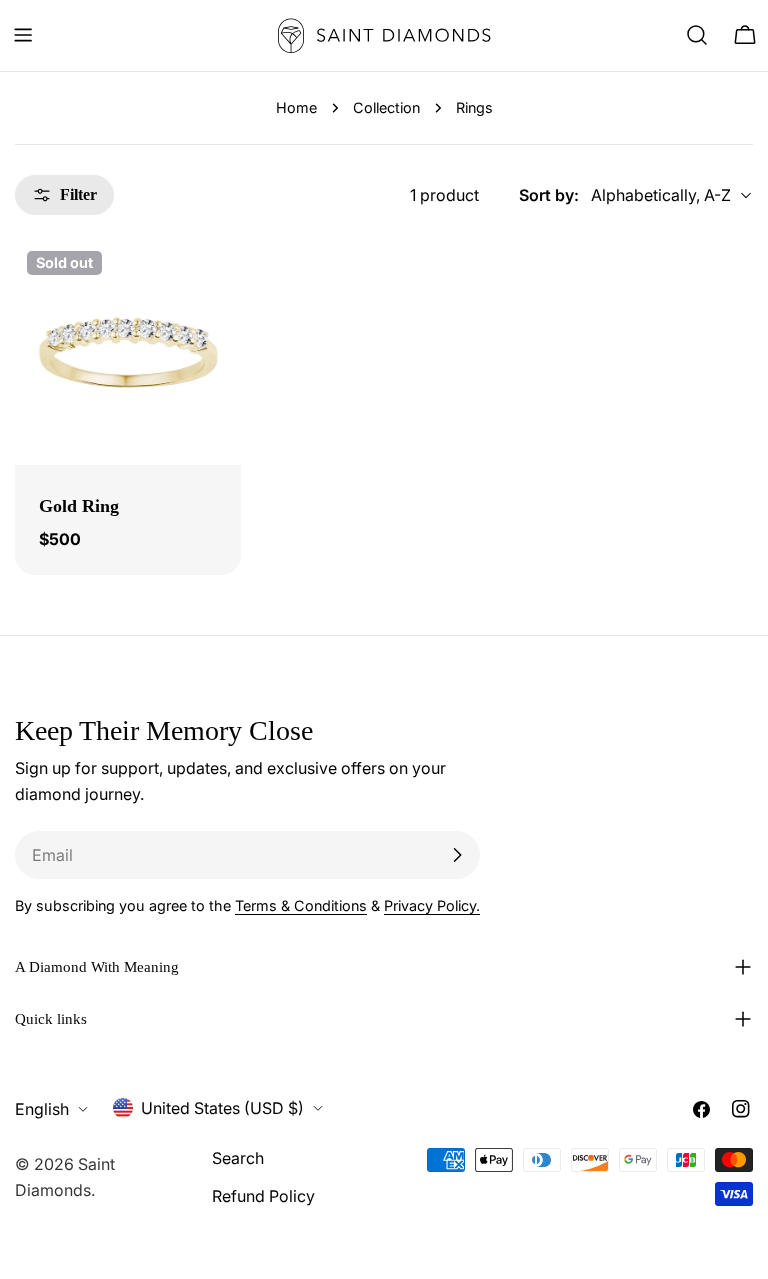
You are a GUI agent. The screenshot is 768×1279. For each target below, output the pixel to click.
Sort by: (549, 195)
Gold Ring (79, 506)
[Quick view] (212, 283)
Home (296, 107)
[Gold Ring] (128, 352)
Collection (386, 107)
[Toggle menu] (23, 35)
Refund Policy (263, 1196)
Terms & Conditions (301, 905)
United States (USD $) (222, 1108)
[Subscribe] (457, 855)
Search (238, 1158)
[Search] (697, 35)
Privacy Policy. (432, 905)
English (42, 1109)
